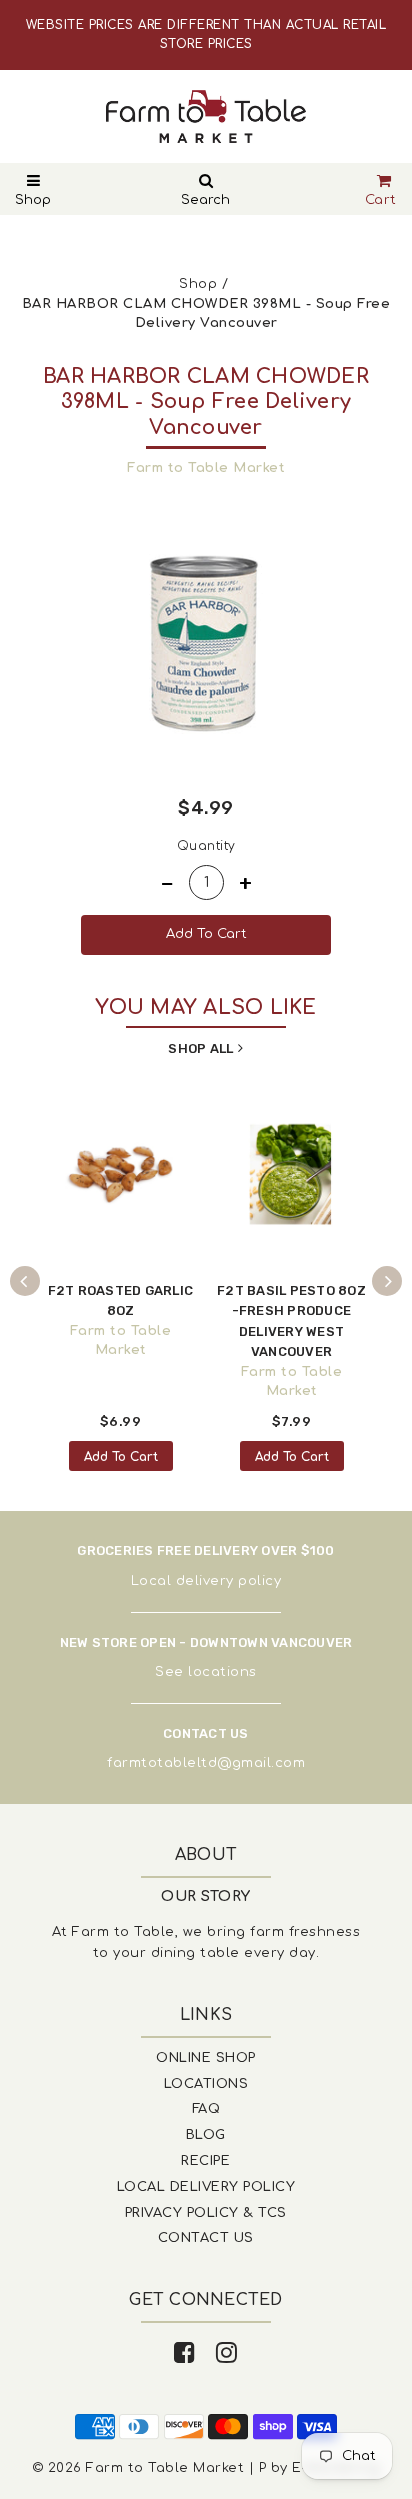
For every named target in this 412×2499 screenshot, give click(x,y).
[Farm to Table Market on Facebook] (185, 2353)
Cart (381, 200)
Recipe (205, 2161)
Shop (33, 200)
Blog (206, 2135)
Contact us (206, 2238)
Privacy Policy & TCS (206, 2213)
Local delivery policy (206, 1581)
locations (222, 1672)
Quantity (206, 846)
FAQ (206, 2109)
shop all (200, 1048)
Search (205, 200)
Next (387, 1281)
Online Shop (206, 2058)
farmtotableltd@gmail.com (206, 1763)
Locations (206, 2084)
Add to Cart (121, 1457)
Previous (25, 1281)
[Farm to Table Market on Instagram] (227, 2353)
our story (206, 1896)
